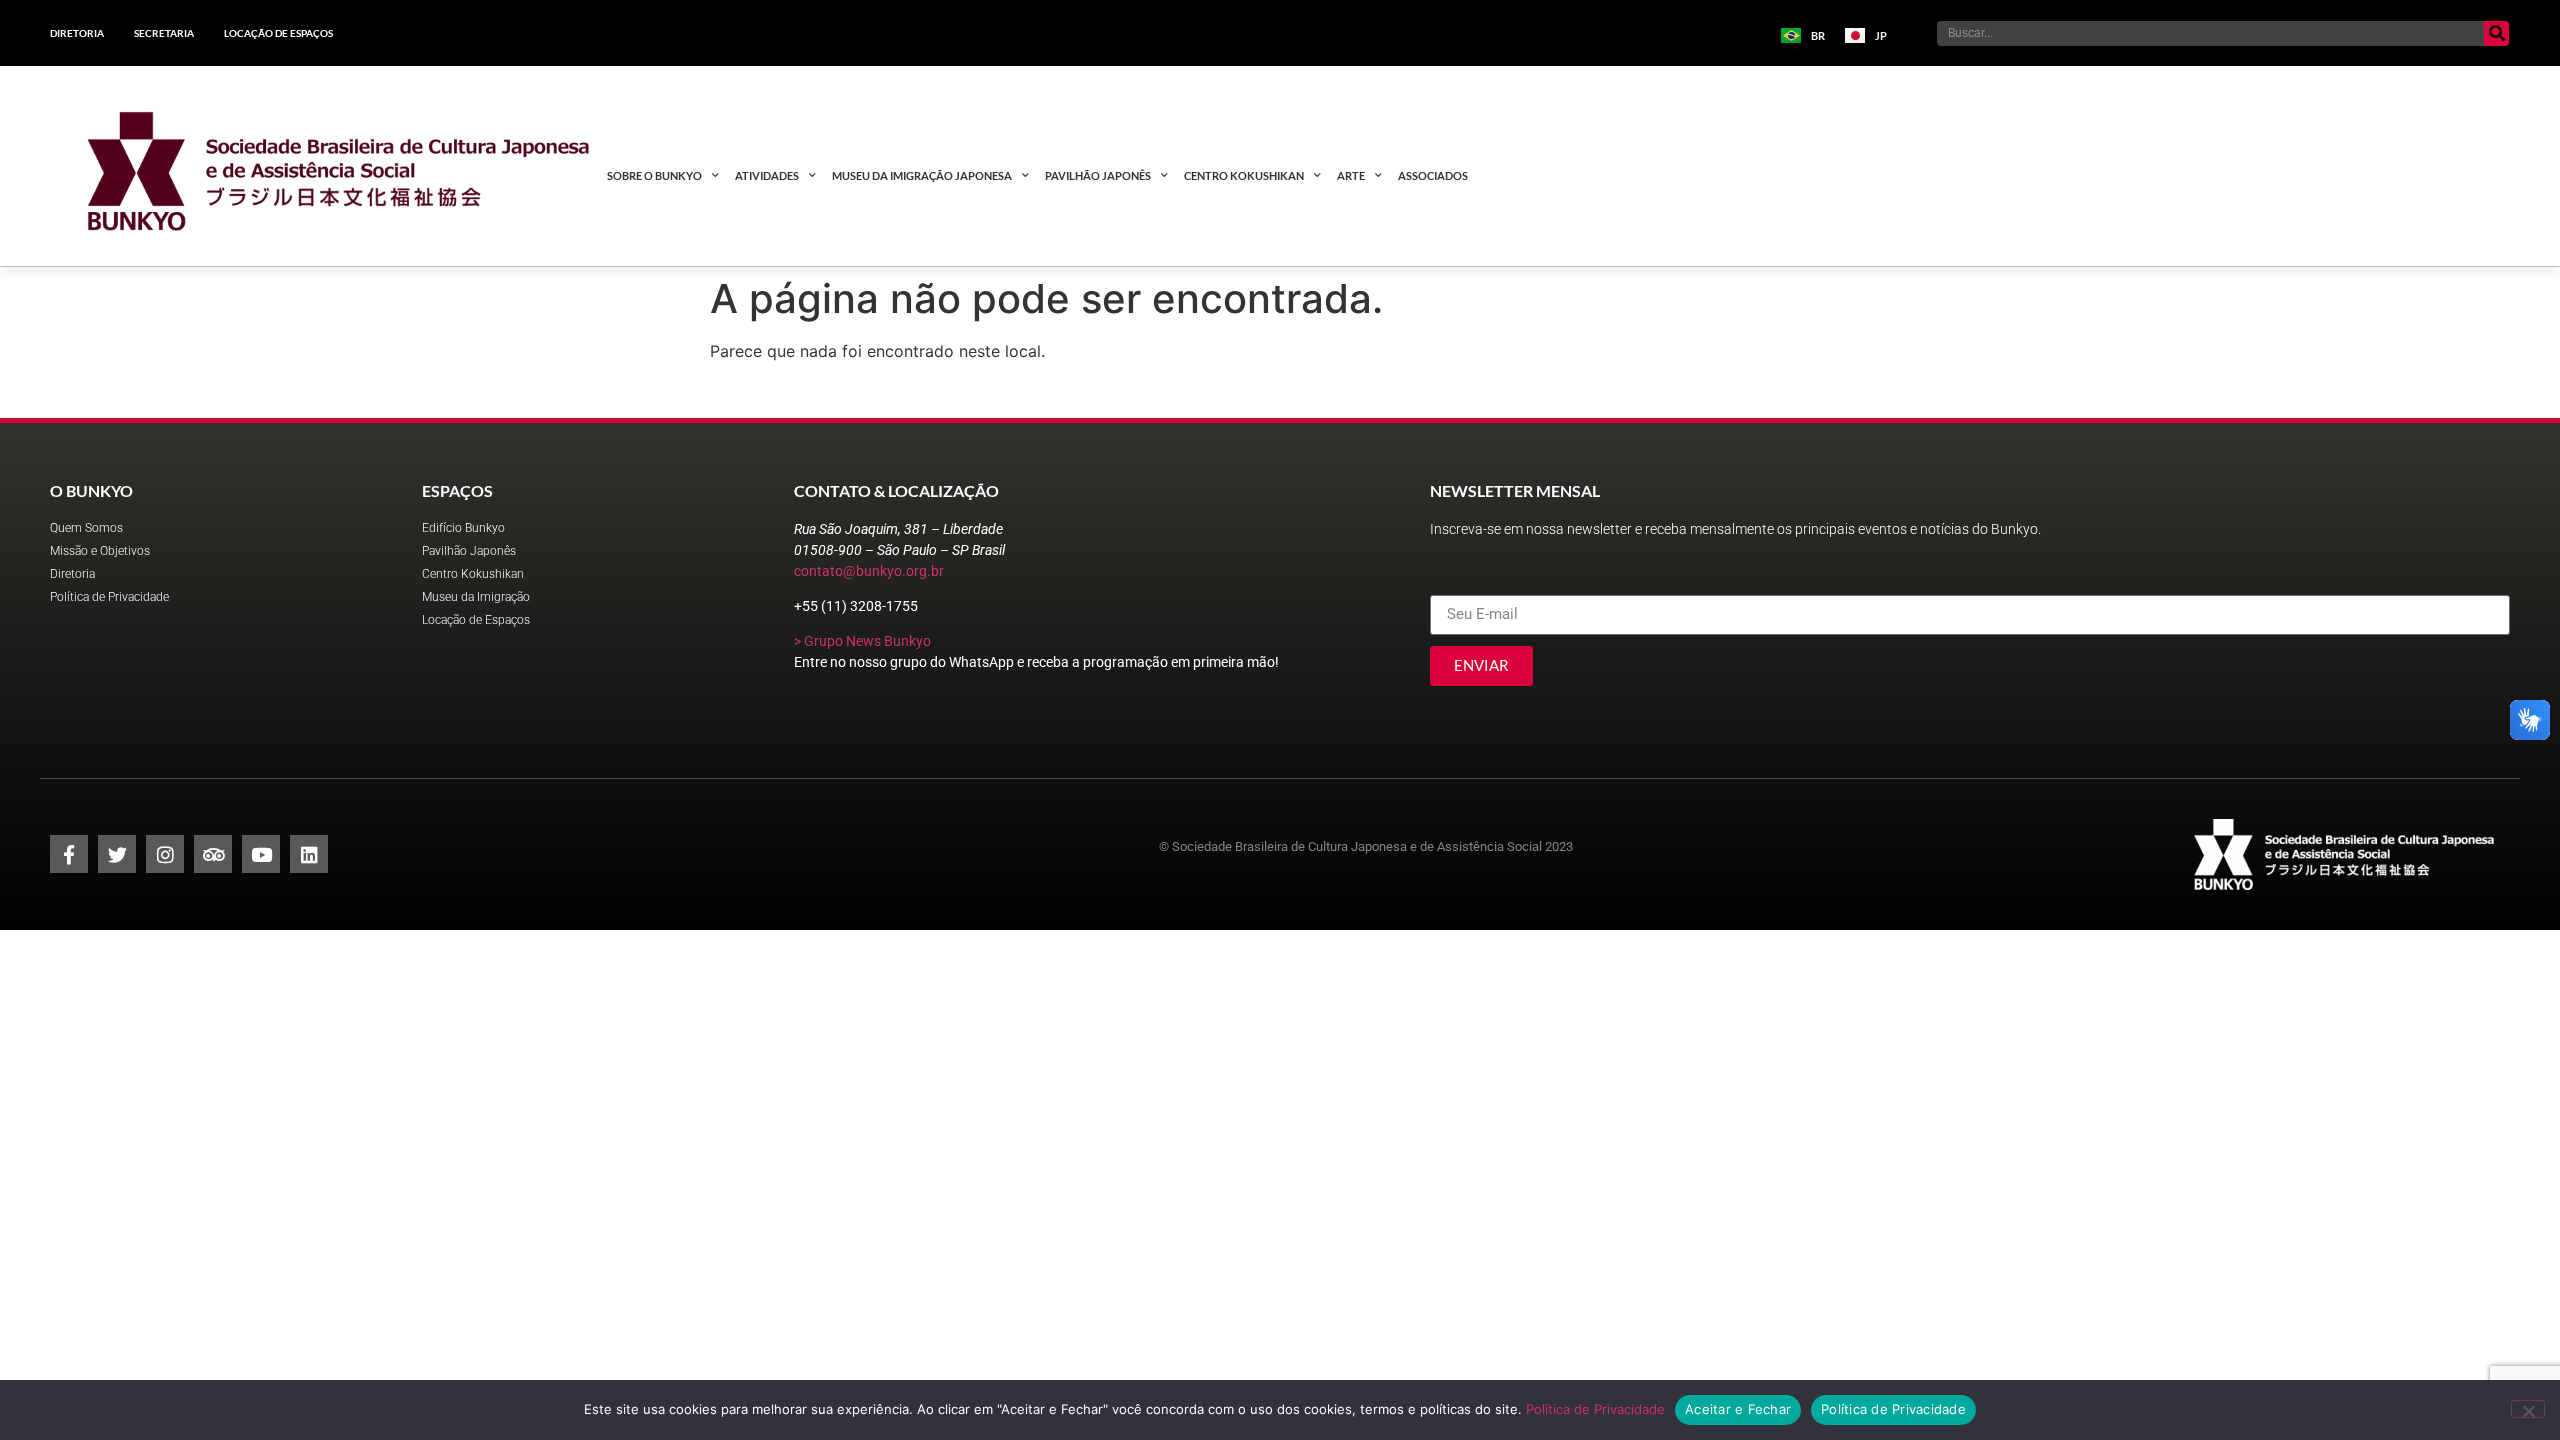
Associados (1433, 175)
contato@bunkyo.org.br (869, 571)
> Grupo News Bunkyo (862, 641)
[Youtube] (261, 854)
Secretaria (164, 33)
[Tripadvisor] (213, 854)
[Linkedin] (309, 854)
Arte (1351, 175)
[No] (2528, 1409)
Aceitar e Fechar (1738, 1409)
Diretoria (77, 33)
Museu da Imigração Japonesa (922, 175)
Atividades (767, 175)
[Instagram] (165, 854)
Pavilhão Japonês (1098, 175)
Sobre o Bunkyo (654, 175)
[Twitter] (117, 854)
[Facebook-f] (69, 854)
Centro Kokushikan (1244, 175)
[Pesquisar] (2496, 33)
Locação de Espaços (278, 33)
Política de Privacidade (1595, 1409)
